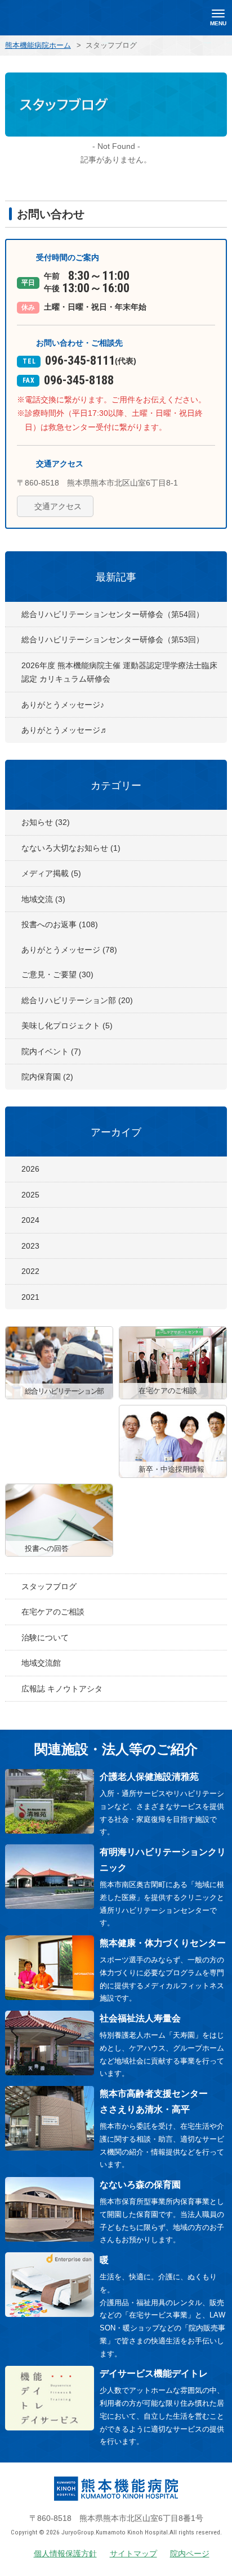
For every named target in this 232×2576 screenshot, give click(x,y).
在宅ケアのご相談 (53, 1612)
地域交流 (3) (43, 899)
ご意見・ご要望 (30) (57, 974)
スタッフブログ (49, 1586)
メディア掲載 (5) (51, 873)
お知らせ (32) (46, 822)
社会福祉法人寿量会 (140, 2018)
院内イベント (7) (51, 1051)
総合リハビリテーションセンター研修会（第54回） (113, 614)
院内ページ (190, 2554)
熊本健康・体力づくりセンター (163, 1943)
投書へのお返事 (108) (60, 924)
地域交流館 (41, 1663)
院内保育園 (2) (47, 1077)
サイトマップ (133, 2554)
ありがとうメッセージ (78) (69, 950)
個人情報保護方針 (65, 2554)
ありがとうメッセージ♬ (65, 730)
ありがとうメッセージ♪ (63, 705)
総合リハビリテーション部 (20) (77, 1000)
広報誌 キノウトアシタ (62, 1689)
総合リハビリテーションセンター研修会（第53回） (113, 640)
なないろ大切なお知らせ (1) (71, 848)
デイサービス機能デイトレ (154, 2373)
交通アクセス (58, 506)
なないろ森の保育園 (140, 2185)
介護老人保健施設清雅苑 (149, 1777)
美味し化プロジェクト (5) (67, 1026)
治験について (45, 1638)
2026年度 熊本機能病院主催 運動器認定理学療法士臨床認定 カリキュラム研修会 (119, 672)
